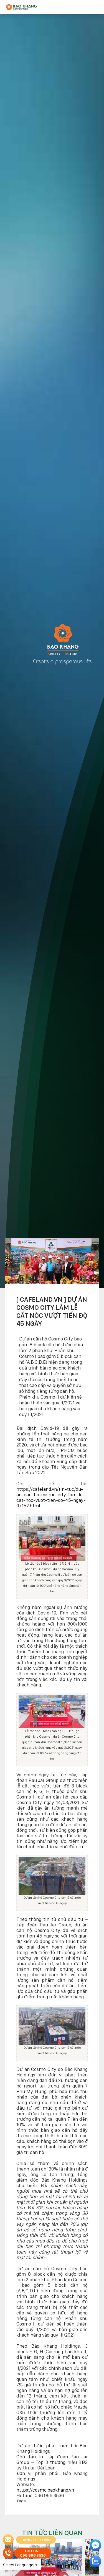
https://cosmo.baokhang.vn (45, 2490)
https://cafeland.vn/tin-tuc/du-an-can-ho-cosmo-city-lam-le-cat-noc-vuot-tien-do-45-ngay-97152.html (51, 1497)
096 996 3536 (33, 2555)
